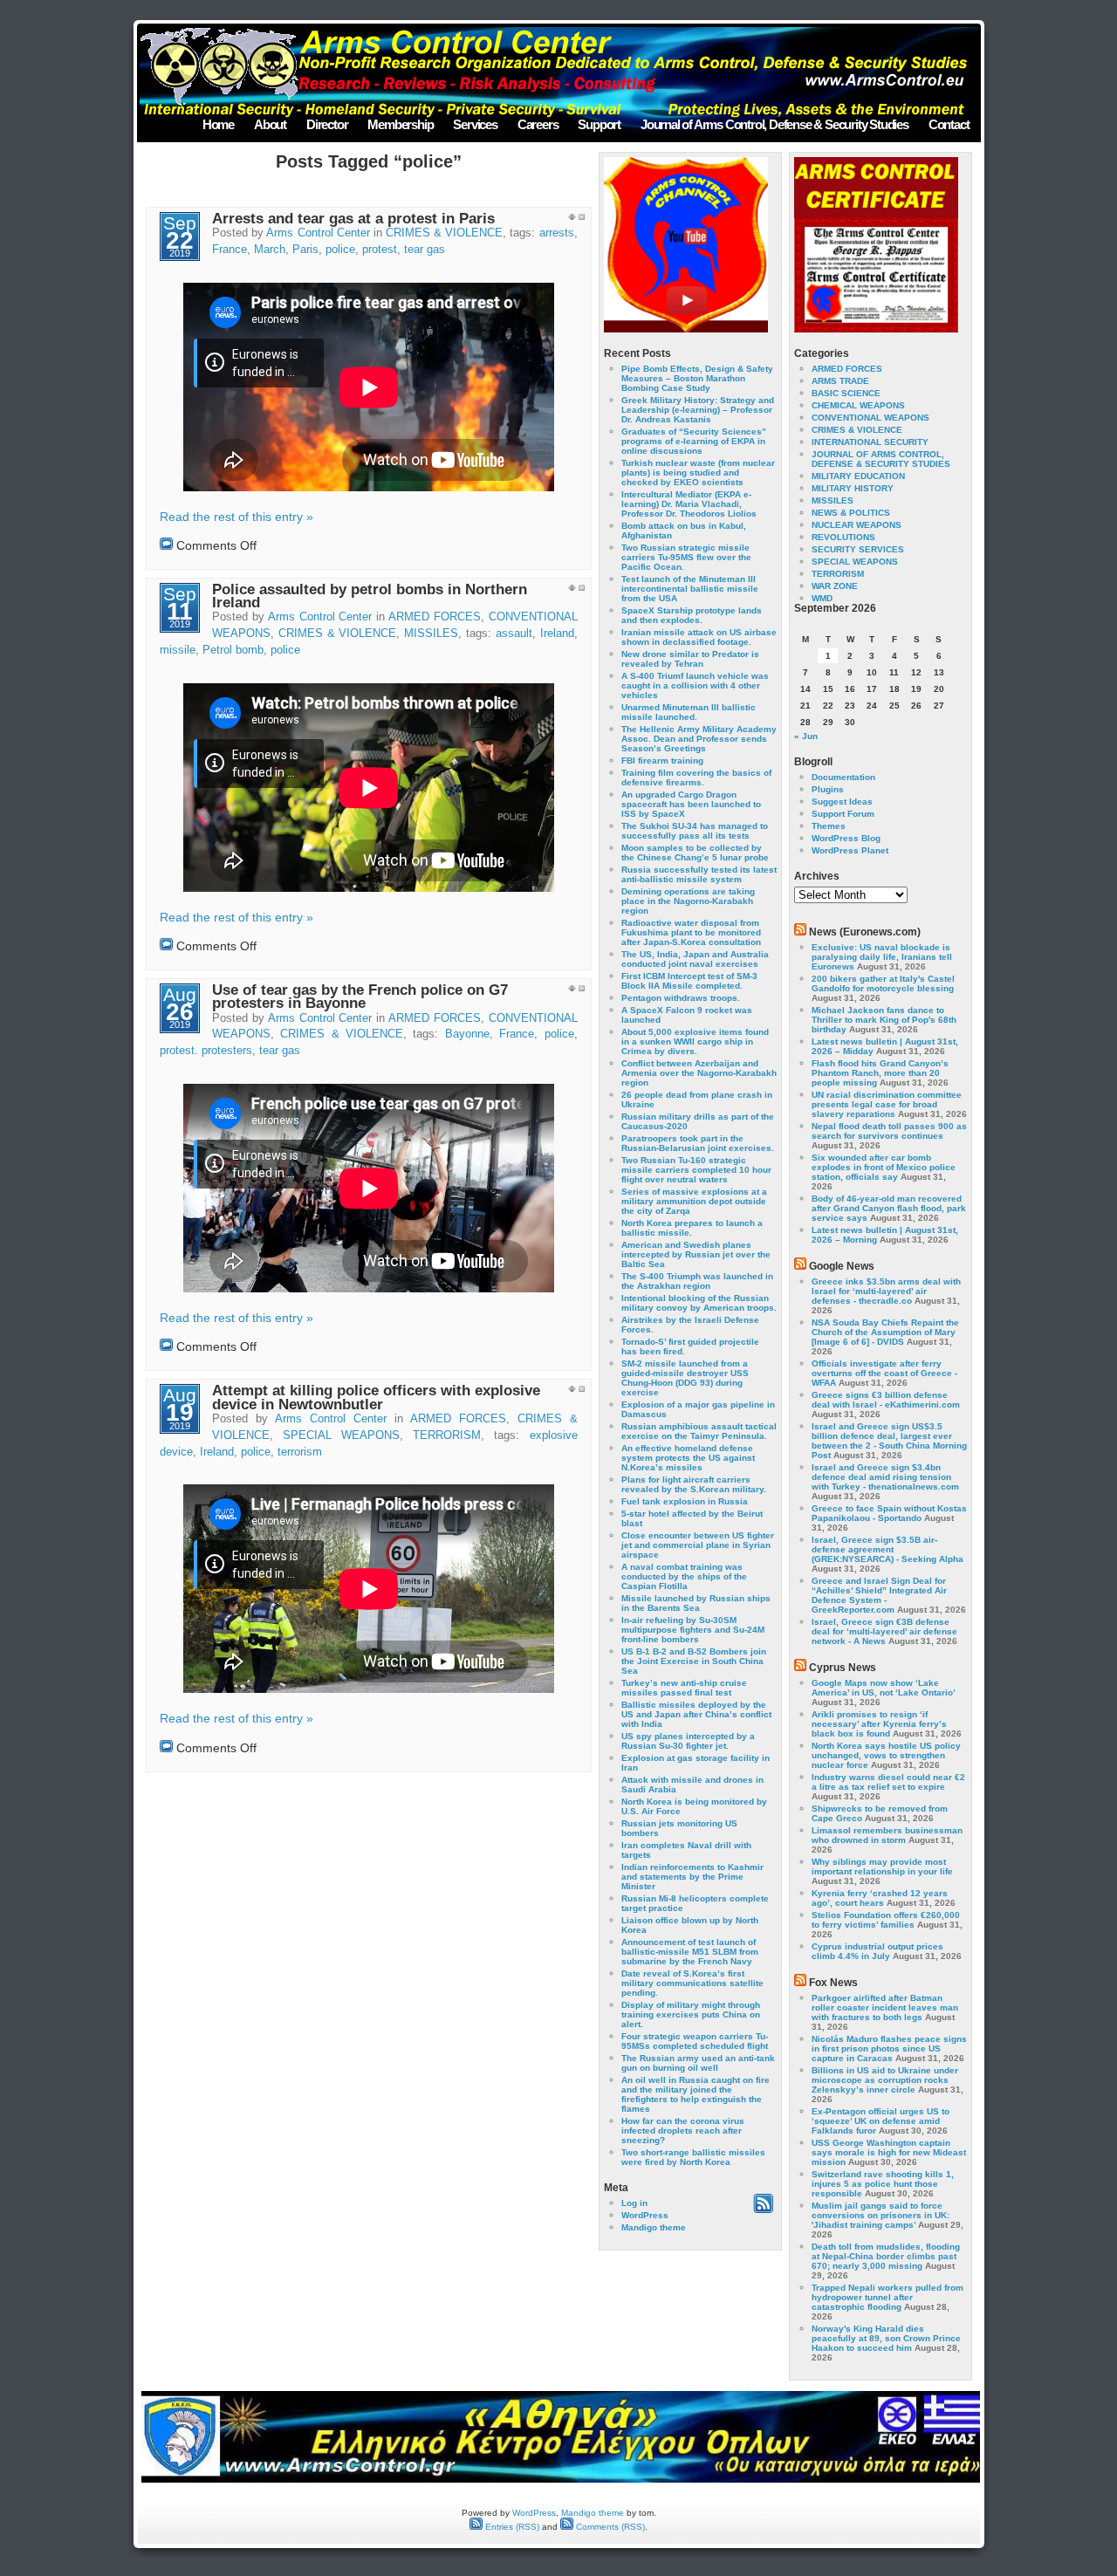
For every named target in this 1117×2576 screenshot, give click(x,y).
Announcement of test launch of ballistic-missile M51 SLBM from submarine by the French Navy (690, 1952)
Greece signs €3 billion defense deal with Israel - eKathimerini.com (886, 1400)
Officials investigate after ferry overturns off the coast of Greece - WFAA (884, 1373)
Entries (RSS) (511, 2527)
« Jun (806, 736)
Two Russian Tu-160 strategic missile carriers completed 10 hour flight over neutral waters (696, 1170)
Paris (305, 250)
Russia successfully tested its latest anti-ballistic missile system (699, 874)
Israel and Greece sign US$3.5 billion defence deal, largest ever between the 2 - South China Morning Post (889, 1441)
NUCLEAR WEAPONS (857, 525)
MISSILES (431, 634)
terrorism (300, 1452)
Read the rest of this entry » (236, 517)
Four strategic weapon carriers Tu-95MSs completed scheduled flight (695, 2041)
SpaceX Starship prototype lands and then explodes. (692, 615)
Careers (538, 124)
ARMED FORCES (435, 617)
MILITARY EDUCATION (858, 476)
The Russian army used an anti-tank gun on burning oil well (698, 2063)
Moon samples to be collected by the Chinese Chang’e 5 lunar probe (695, 853)
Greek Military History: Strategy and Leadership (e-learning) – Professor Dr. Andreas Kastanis (698, 410)
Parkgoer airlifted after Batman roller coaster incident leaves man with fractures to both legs (885, 2007)
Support (599, 124)
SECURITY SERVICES (858, 549)
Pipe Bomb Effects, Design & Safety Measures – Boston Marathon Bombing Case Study (697, 378)
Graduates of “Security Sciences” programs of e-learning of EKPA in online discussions (694, 441)
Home (218, 124)
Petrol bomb (233, 650)
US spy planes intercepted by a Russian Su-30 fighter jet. (688, 1741)
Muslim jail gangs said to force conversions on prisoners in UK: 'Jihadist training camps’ (881, 2215)
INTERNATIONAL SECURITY (870, 442)
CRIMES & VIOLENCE (444, 233)
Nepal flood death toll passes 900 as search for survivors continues (889, 1131)
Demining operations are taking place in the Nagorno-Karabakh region (688, 901)
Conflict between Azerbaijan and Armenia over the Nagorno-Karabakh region (699, 1073)
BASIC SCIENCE (846, 393)
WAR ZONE (835, 586)
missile (178, 650)
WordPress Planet (850, 850)
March (270, 250)
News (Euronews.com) (865, 932)
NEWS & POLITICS (851, 513)
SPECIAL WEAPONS (341, 1435)
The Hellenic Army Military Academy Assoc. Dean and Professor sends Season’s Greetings (699, 739)
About (270, 124)
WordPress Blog (846, 838)
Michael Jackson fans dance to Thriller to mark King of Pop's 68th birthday (884, 1020)
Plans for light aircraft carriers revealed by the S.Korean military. (694, 1484)
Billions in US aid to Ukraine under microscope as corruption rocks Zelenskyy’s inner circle (885, 2080)
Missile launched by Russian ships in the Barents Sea (696, 1603)
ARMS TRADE (840, 381)
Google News (842, 1266)
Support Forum (843, 814)
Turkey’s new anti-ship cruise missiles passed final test (684, 1688)
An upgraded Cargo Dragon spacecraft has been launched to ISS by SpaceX (691, 804)
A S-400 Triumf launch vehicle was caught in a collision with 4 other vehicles (695, 685)
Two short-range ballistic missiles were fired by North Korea (693, 2157)
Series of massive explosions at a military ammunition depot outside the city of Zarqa (694, 1201)
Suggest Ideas (842, 802)
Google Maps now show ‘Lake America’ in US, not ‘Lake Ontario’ (883, 1688)
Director (327, 124)
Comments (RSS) (609, 2527)
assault (514, 634)
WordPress (645, 2215)
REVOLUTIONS (843, 537)
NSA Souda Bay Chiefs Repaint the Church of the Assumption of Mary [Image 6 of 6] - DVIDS (885, 1332)
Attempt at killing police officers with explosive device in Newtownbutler (376, 1397)
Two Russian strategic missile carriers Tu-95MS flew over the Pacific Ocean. (686, 557)
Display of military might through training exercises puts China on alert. (691, 2014)
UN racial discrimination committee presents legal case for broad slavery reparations (887, 1104)
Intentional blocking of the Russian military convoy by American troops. (699, 1303)
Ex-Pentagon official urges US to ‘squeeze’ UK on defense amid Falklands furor (881, 2121)
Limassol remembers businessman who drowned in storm (887, 1835)
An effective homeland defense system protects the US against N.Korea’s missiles (688, 1458)
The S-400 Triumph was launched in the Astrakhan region (697, 1281)
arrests (557, 233)
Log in (634, 2203)
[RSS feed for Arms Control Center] (763, 2210)
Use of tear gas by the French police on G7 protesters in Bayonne (360, 997)
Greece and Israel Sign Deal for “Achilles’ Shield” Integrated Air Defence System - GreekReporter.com (879, 1595)
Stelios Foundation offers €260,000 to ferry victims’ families (886, 1920)
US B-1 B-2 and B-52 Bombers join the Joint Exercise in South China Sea (694, 1661)
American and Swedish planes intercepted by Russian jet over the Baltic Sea (696, 1254)
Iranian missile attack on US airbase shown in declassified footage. (699, 637)
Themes (829, 826)
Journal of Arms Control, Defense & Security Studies (774, 124)
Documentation (843, 777)
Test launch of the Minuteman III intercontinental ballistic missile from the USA (690, 589)
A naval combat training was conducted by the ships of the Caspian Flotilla (684, 1576)
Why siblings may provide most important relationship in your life (882, 1867)
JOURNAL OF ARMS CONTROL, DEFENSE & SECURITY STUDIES (881, 459)
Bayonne (467, 1034)
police (340, 250)
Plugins (828, 789)
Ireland (557, 634)
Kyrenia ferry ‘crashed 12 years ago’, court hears (880, 1898)
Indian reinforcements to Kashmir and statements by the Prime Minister (692, 1877)
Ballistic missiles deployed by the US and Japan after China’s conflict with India (696, 1714)
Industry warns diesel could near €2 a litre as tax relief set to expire (888, 1782)
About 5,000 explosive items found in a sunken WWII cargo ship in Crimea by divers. (695, 1041)
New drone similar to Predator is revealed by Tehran (690, 659)
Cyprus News (843, 1668)
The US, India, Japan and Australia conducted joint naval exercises (695, 959)
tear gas (425, 250)
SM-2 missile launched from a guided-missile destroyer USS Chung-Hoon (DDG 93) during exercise (685, 1378)
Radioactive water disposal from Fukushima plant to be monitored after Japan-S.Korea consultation (691, 932)
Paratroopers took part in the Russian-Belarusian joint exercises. (698, 1143)
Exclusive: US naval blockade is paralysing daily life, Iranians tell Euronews (882, 957)
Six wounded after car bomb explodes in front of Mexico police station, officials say (884, 1167)
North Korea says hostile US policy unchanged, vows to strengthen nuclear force (886, 1755)
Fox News (833, 1983)
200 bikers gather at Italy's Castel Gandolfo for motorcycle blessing (883, 983)
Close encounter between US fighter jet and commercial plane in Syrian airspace (698, 1545)
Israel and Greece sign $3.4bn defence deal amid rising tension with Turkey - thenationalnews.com (885, 1477)
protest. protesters (206, 1051)
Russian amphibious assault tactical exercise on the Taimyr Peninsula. (699, 1431)
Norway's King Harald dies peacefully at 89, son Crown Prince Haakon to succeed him (886, 2338)
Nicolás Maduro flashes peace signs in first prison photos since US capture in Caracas (889, 2048)
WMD (822, 598)
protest (380, 250)
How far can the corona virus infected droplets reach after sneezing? (683, 2131)
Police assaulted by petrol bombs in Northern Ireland (370, 596)
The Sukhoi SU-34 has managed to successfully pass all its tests (695, 831)
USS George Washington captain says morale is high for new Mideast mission (889, 2152)
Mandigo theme (654, 2227)
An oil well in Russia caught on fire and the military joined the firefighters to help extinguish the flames (696, 2094)
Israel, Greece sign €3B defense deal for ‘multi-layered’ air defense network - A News (884, 1631)
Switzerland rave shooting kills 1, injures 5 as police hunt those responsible (883, 2184)
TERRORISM (447, 1435)
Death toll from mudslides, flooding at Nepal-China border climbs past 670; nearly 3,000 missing (886, 2256)
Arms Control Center (318, 233)
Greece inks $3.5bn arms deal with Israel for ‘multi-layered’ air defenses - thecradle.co (886, 1291)
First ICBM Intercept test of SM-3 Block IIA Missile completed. (689, 981)
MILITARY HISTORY (853, 488)
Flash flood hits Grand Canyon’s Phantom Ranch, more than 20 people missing (880, 1073)
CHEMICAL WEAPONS (858, 405)
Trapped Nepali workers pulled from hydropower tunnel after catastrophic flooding (887, 2297)
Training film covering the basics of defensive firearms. (696, 778)
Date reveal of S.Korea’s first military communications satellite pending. (692, 1983)
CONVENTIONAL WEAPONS (870, 418)
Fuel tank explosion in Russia (685, 1501)
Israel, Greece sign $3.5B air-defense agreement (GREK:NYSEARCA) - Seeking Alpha (887, 1549)
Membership (400, 124)
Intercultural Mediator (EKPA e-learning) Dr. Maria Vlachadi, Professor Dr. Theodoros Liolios (689, 504)
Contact (949, 124)
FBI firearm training (662, 760)
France (230, 250)
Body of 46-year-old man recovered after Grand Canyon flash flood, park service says (889, 1208)
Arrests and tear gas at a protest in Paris (353, 219)
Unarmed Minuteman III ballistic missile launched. (689, 712)
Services (475, 124)
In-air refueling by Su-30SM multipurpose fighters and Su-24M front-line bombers (693, 1630)
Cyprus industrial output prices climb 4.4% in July (877, 1951)
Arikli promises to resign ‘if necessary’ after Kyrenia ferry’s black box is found (879, 1724)
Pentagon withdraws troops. (681, 998)
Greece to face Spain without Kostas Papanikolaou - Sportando (889, 1513)
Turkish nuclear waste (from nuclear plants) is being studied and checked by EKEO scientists (698, 473)
